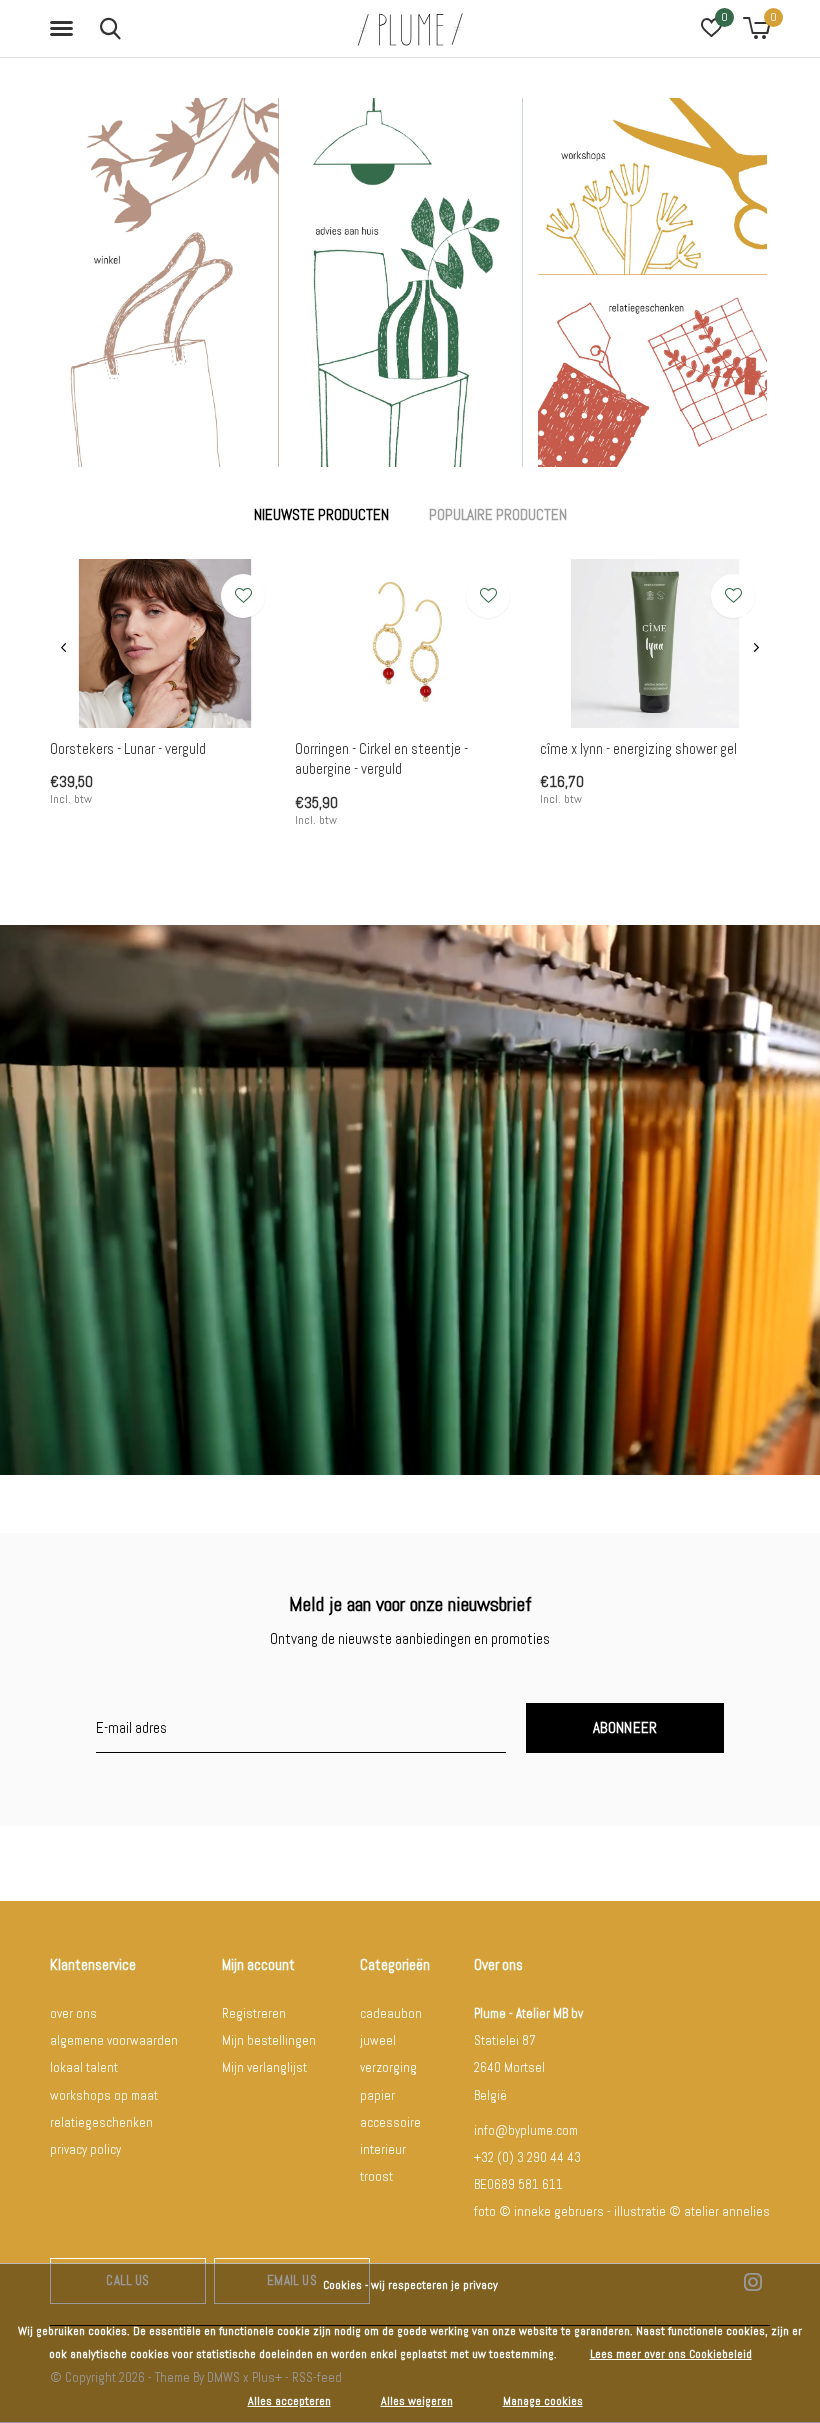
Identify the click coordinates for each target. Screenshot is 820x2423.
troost (376, 2176)
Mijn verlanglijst (264, 2067)
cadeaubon (391, 2013)
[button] (65, 29)
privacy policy (85, 2149)
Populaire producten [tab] (498, 514)
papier (377, 2095)
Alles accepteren (289, 2401)
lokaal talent (84, 2067)
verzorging (388, 2067)
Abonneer (625, 1727)
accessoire (390, 2122)
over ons (73, 2013)
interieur (383, 2149)
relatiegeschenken (101, 2122)
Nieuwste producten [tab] (321, 514)
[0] (756, 28)
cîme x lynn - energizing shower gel (638, 748)
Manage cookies (543, 2401)
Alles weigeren (417, 2401)
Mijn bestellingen (269, 2040)
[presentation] (63, 648)
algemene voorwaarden (114, 2040)
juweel (378, 2040)
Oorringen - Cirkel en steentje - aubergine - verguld (381, 759)
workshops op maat (104, 2095)
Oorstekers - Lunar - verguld (128, 748)
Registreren (254, 2013)
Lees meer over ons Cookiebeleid (671, 2354)
